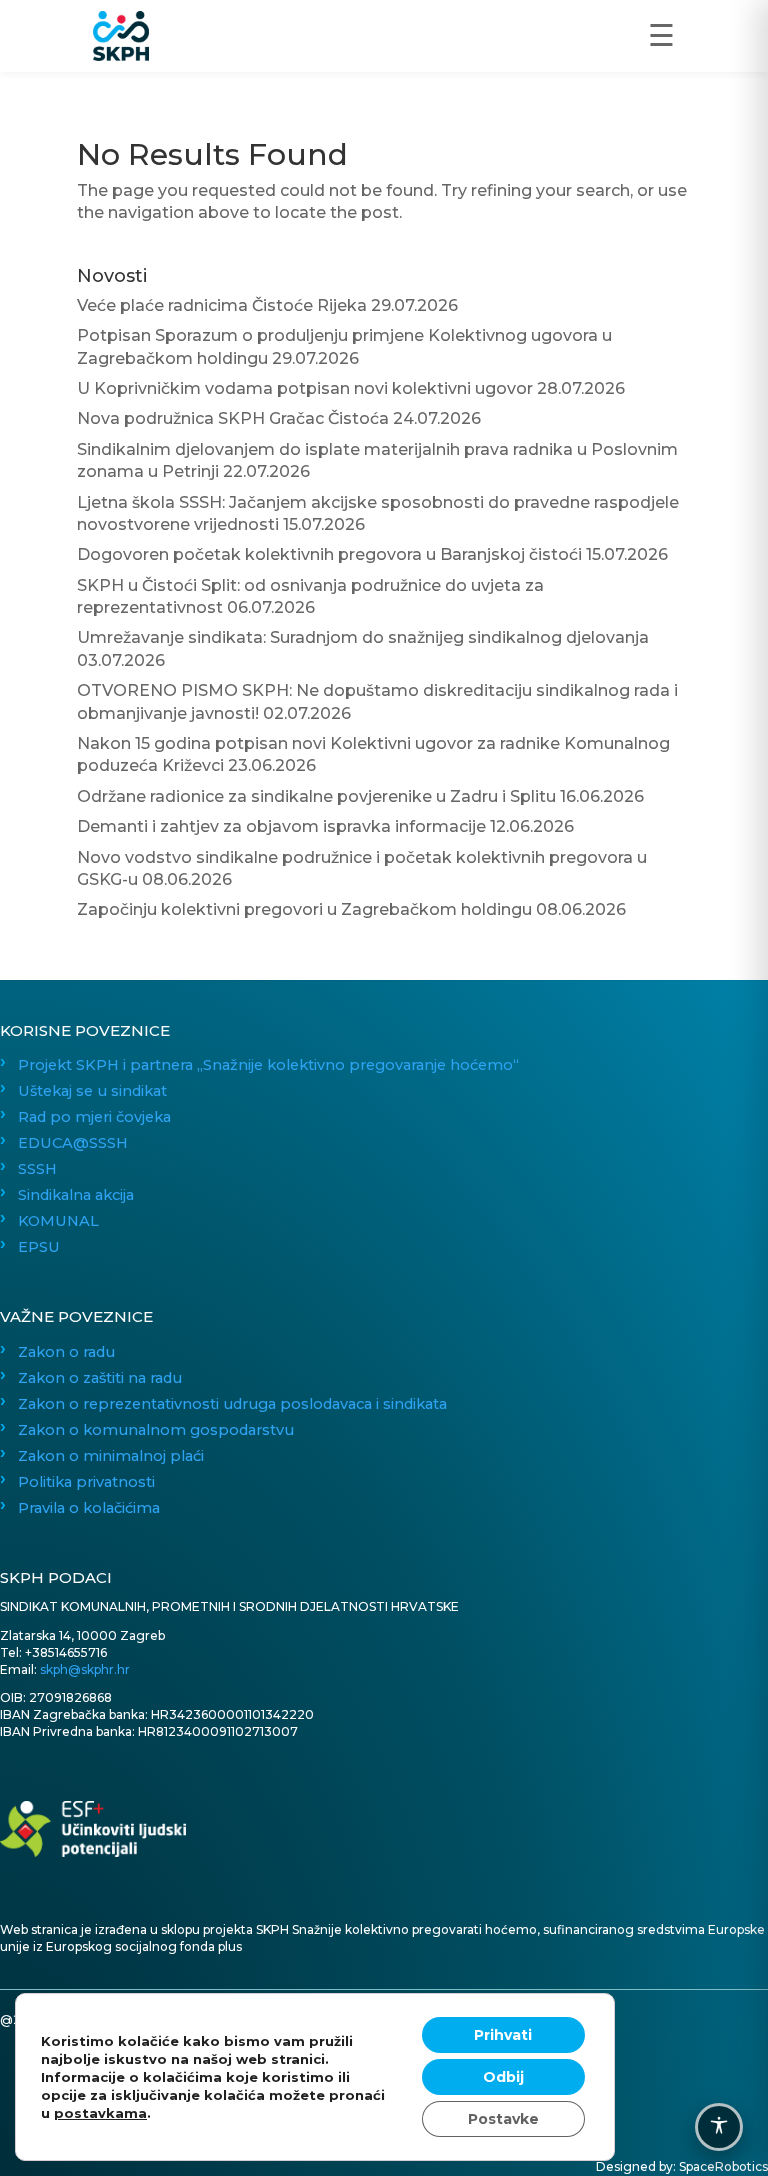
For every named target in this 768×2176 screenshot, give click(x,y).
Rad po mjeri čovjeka (94, 1117)
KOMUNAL (58, 1221)
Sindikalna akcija (76, 1195)
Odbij (503, 2077)
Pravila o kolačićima (89, 1508)
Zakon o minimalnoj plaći (111, 1456)
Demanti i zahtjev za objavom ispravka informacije (281, 826)
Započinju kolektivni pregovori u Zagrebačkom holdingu (304, 909)
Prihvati (503, 2035)
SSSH (37, 1169)
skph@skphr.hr (85, 1669)
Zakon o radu (66, 1352)
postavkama (100, 2113)
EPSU (39, 1247)
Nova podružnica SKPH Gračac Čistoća (233, 418)
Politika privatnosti (86, 1482)
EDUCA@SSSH (73, 1143)
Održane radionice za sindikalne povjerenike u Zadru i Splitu (316, 796)
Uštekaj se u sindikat (92, 1091)
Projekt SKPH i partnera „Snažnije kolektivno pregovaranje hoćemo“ (268, 1065)
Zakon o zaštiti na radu (100, 1378)
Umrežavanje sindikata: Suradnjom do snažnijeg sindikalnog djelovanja (363, 637)
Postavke (503, 2119)
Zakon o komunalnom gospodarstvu (156, 1430)
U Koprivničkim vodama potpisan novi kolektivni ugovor (305, 388)
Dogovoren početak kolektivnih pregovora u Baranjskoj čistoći (329, 554)
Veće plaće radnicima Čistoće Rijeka (222, 305)
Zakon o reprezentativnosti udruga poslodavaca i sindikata (232, 1404)
